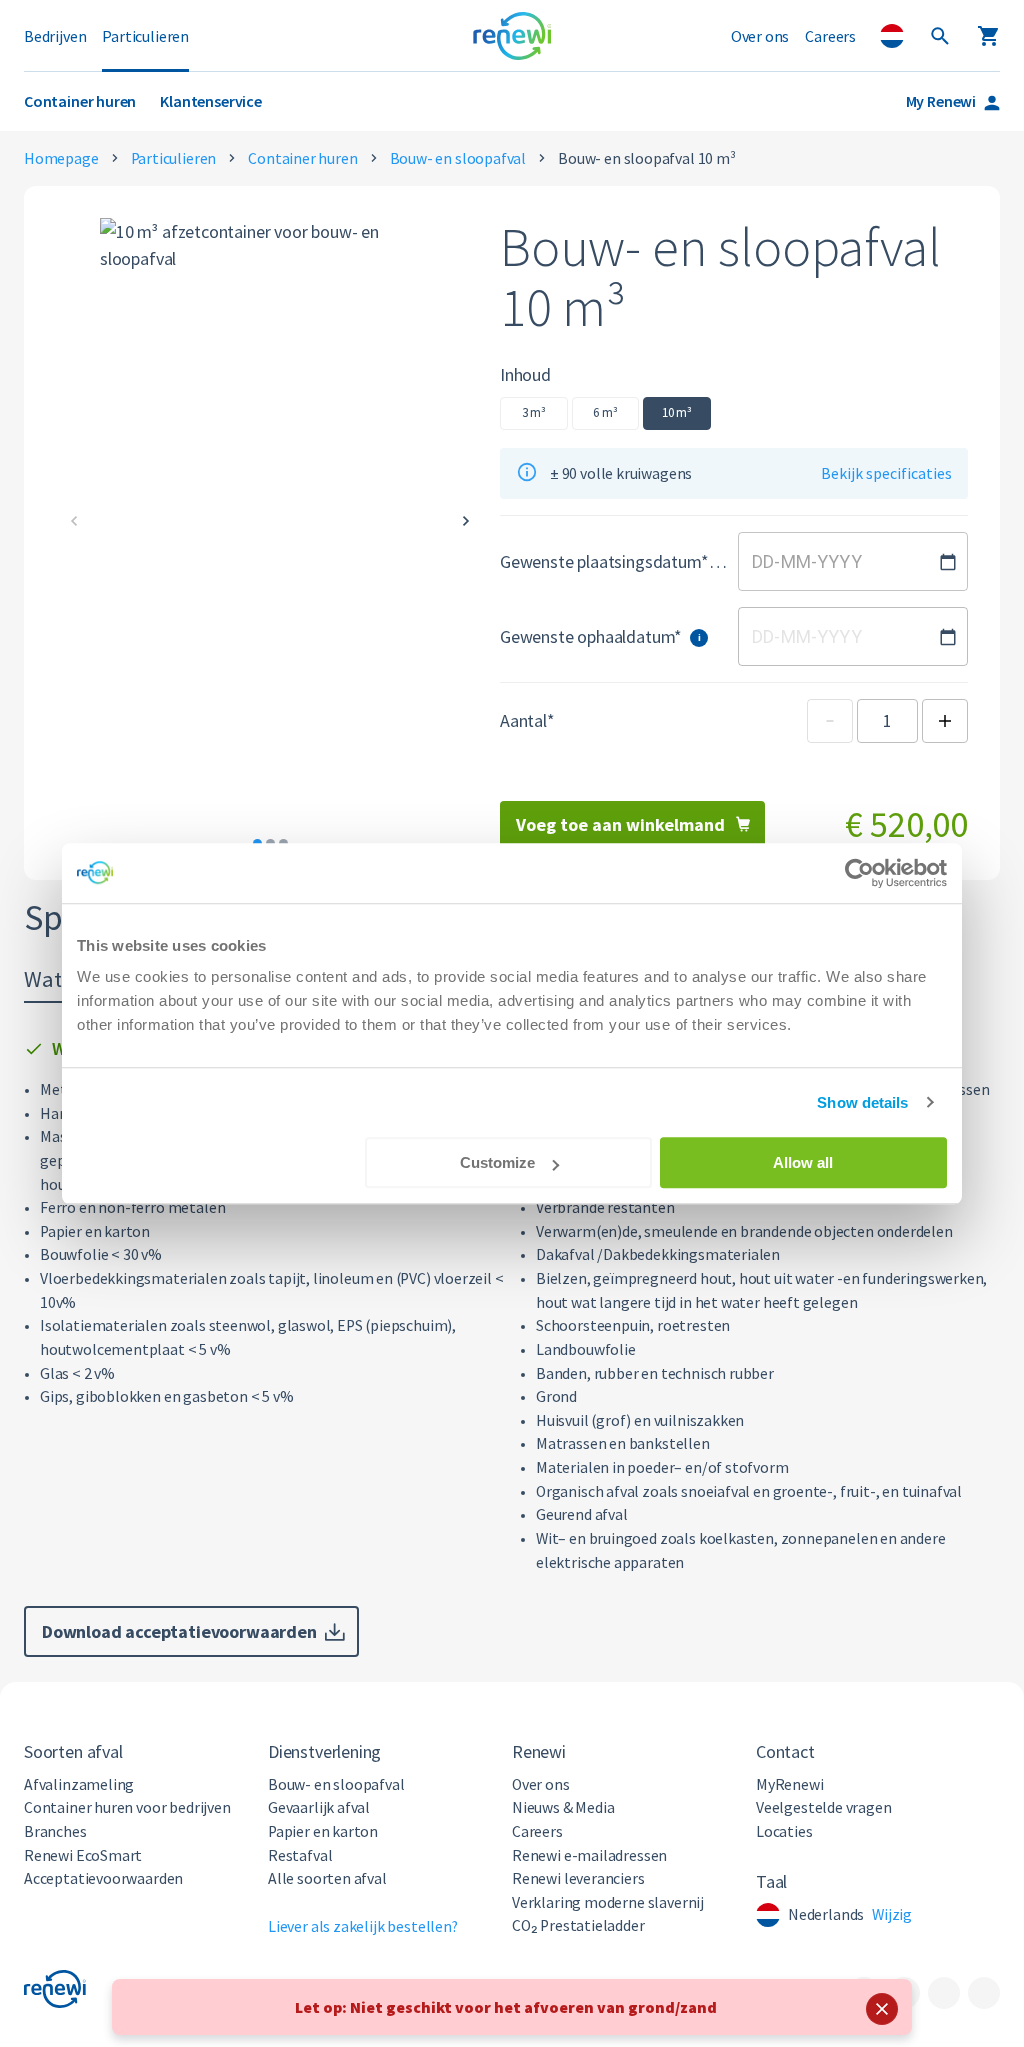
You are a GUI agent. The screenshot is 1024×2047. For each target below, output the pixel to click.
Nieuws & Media (563, 1807)
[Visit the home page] (512, 36)
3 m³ (534, 412)
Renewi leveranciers (578, 1878)
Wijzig (892, 1914)
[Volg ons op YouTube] (984, 1993)
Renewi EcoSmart (83, 1855)
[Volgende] (466, 521)
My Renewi (941, 101)
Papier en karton (323, 1831)
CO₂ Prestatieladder (578, 1925)
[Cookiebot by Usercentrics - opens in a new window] (859, 873)
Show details (862, 1102)
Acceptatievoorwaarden (103, 1878)
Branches (55, 1831)
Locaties (784, 1831)
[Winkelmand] (988, 36)
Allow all (803, 1162)
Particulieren (145, 36)
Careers (830, 36)
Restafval (300, 1855)
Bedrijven (55, 36)
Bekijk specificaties (886, 473)
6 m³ (605, 412)
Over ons (760, 36)
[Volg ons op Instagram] (944, 1993)
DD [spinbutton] (763, 561)
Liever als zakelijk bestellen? (363, 1926)
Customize (497, 1162)
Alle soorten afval (327, 1878)
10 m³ (677, 412)
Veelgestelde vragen (824, 1807)
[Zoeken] (940, 36)
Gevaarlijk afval (319, 1807)
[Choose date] (948, 562)
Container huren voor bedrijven (127, 1807)
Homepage (61, 158)
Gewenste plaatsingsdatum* (613, 561)
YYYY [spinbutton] (839, 561)
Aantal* (527, 720)
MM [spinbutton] (796, 561)
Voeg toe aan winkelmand (620, 824)
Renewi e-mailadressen (589, 1855)
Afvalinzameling (79, 1784)
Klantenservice (210, 101)
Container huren (80, 101)
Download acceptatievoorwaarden (179, 1631)
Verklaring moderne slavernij (608, 1902)
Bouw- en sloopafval (458, 158)
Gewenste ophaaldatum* (600, 636)
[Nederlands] (892, 36)
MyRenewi (790, 1784)
